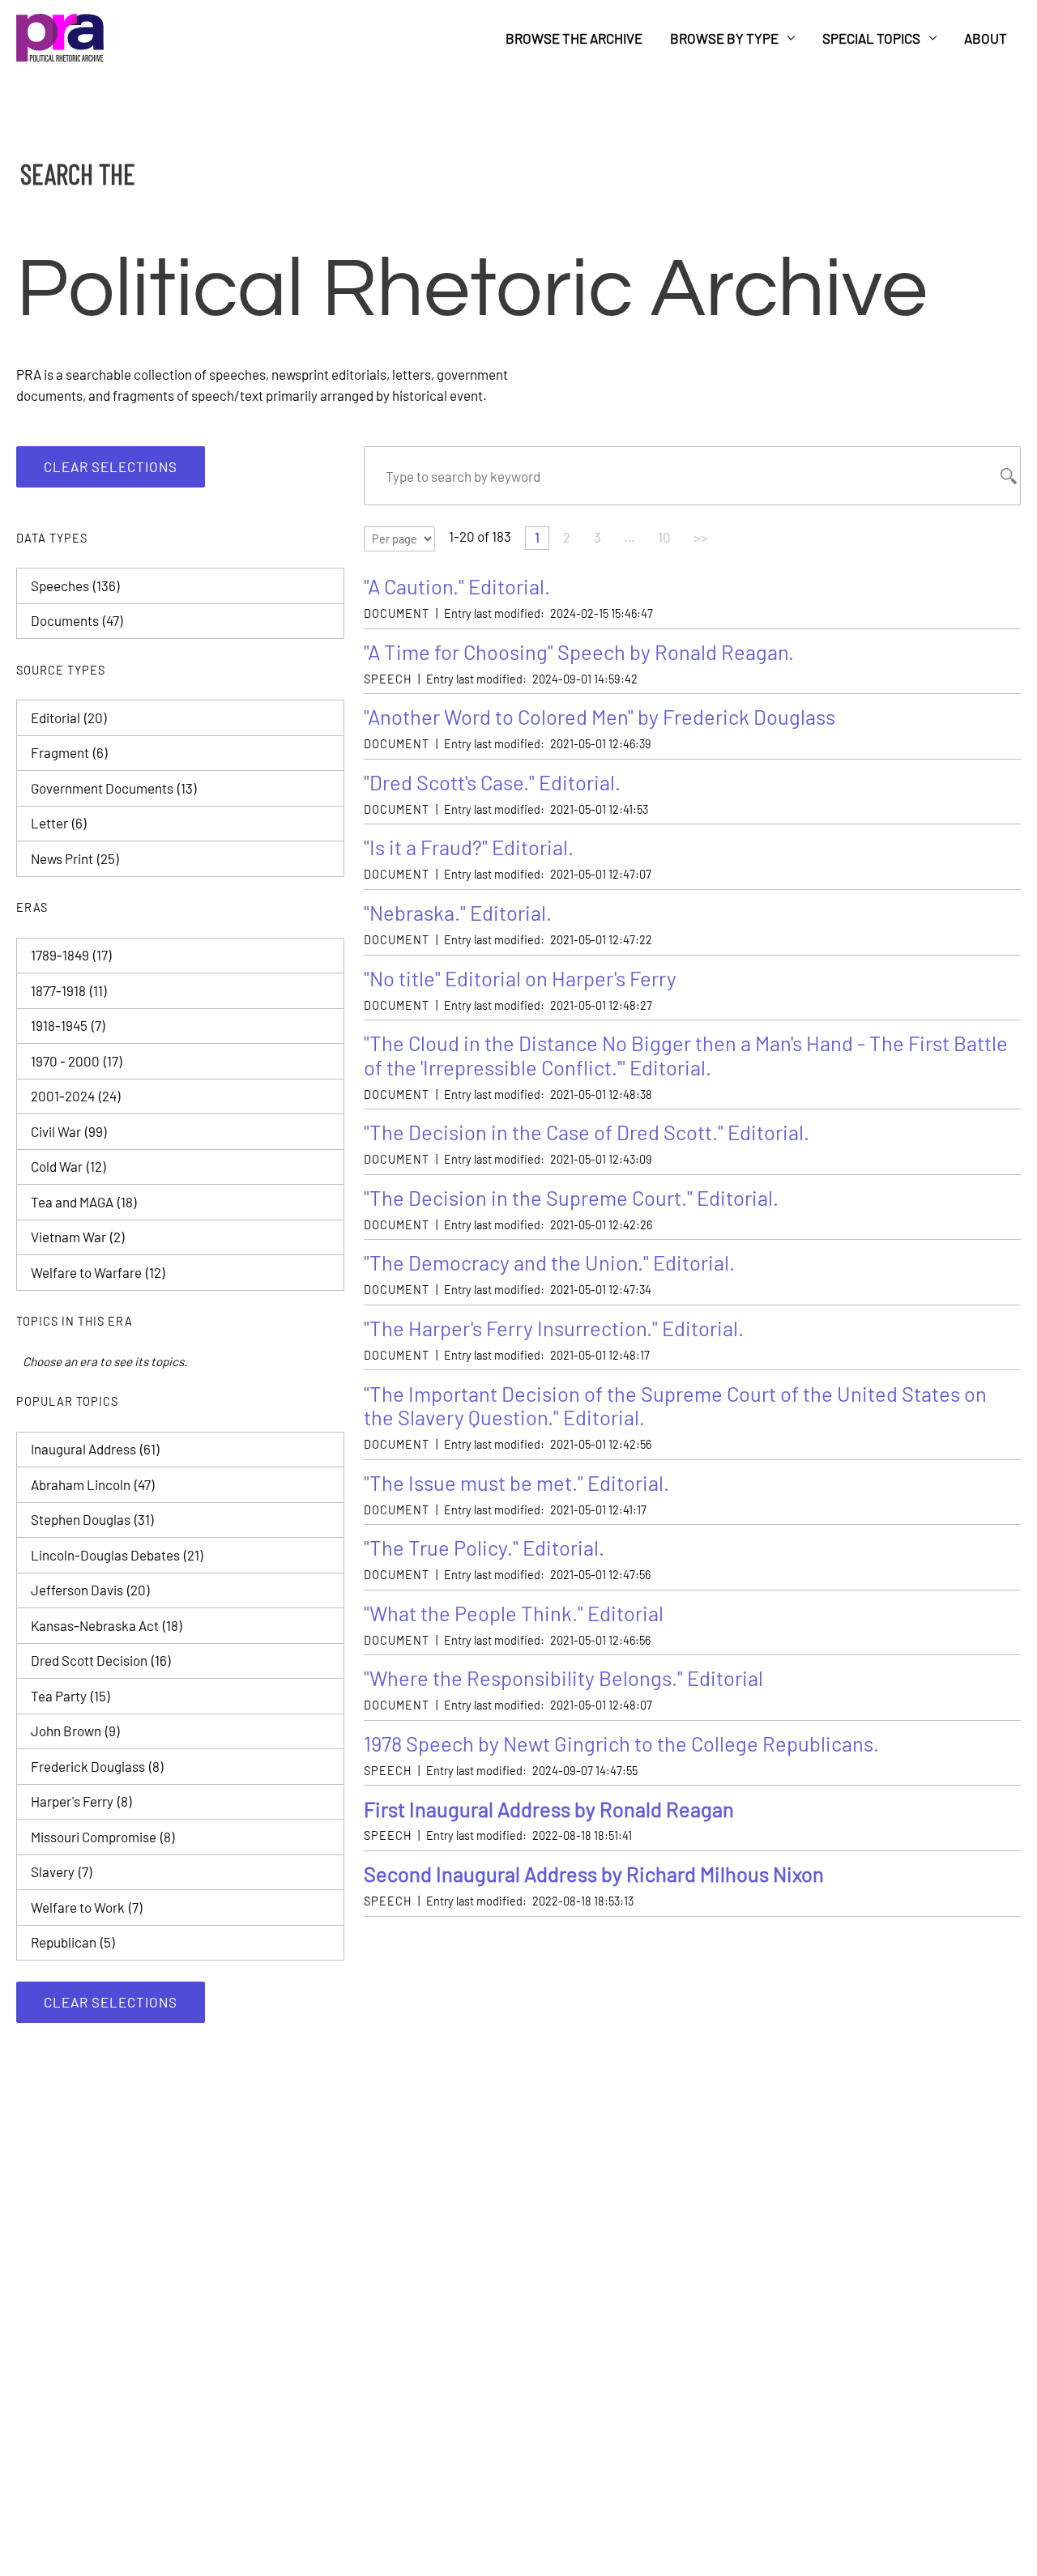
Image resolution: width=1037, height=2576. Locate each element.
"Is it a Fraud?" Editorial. (469, 847)
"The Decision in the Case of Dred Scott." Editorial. (587, 1132)
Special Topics (871, 38)
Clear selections (111, 466)
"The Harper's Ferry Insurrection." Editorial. (554, 1328)
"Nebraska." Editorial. (458, 912)
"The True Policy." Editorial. (484, 1547)
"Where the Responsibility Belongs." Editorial (563, 1678)
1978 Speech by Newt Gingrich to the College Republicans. (621, 1743)
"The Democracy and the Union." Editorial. (549, 1262)
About (986, 38)
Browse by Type (724, 38)
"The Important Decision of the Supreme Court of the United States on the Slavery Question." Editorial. (675, 1405)
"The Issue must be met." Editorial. (516, 1482)
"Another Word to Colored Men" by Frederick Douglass (600, 716)
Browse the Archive (574, 38)
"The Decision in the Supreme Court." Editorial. (571, 1197)
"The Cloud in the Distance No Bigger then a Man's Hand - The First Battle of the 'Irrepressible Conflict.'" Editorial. (686, 1055)
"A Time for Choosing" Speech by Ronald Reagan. (579, 651)
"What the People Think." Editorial (514, 1613)
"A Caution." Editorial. (457, 586)
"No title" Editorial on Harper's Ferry (520, 978)
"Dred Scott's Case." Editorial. (492, 782)
